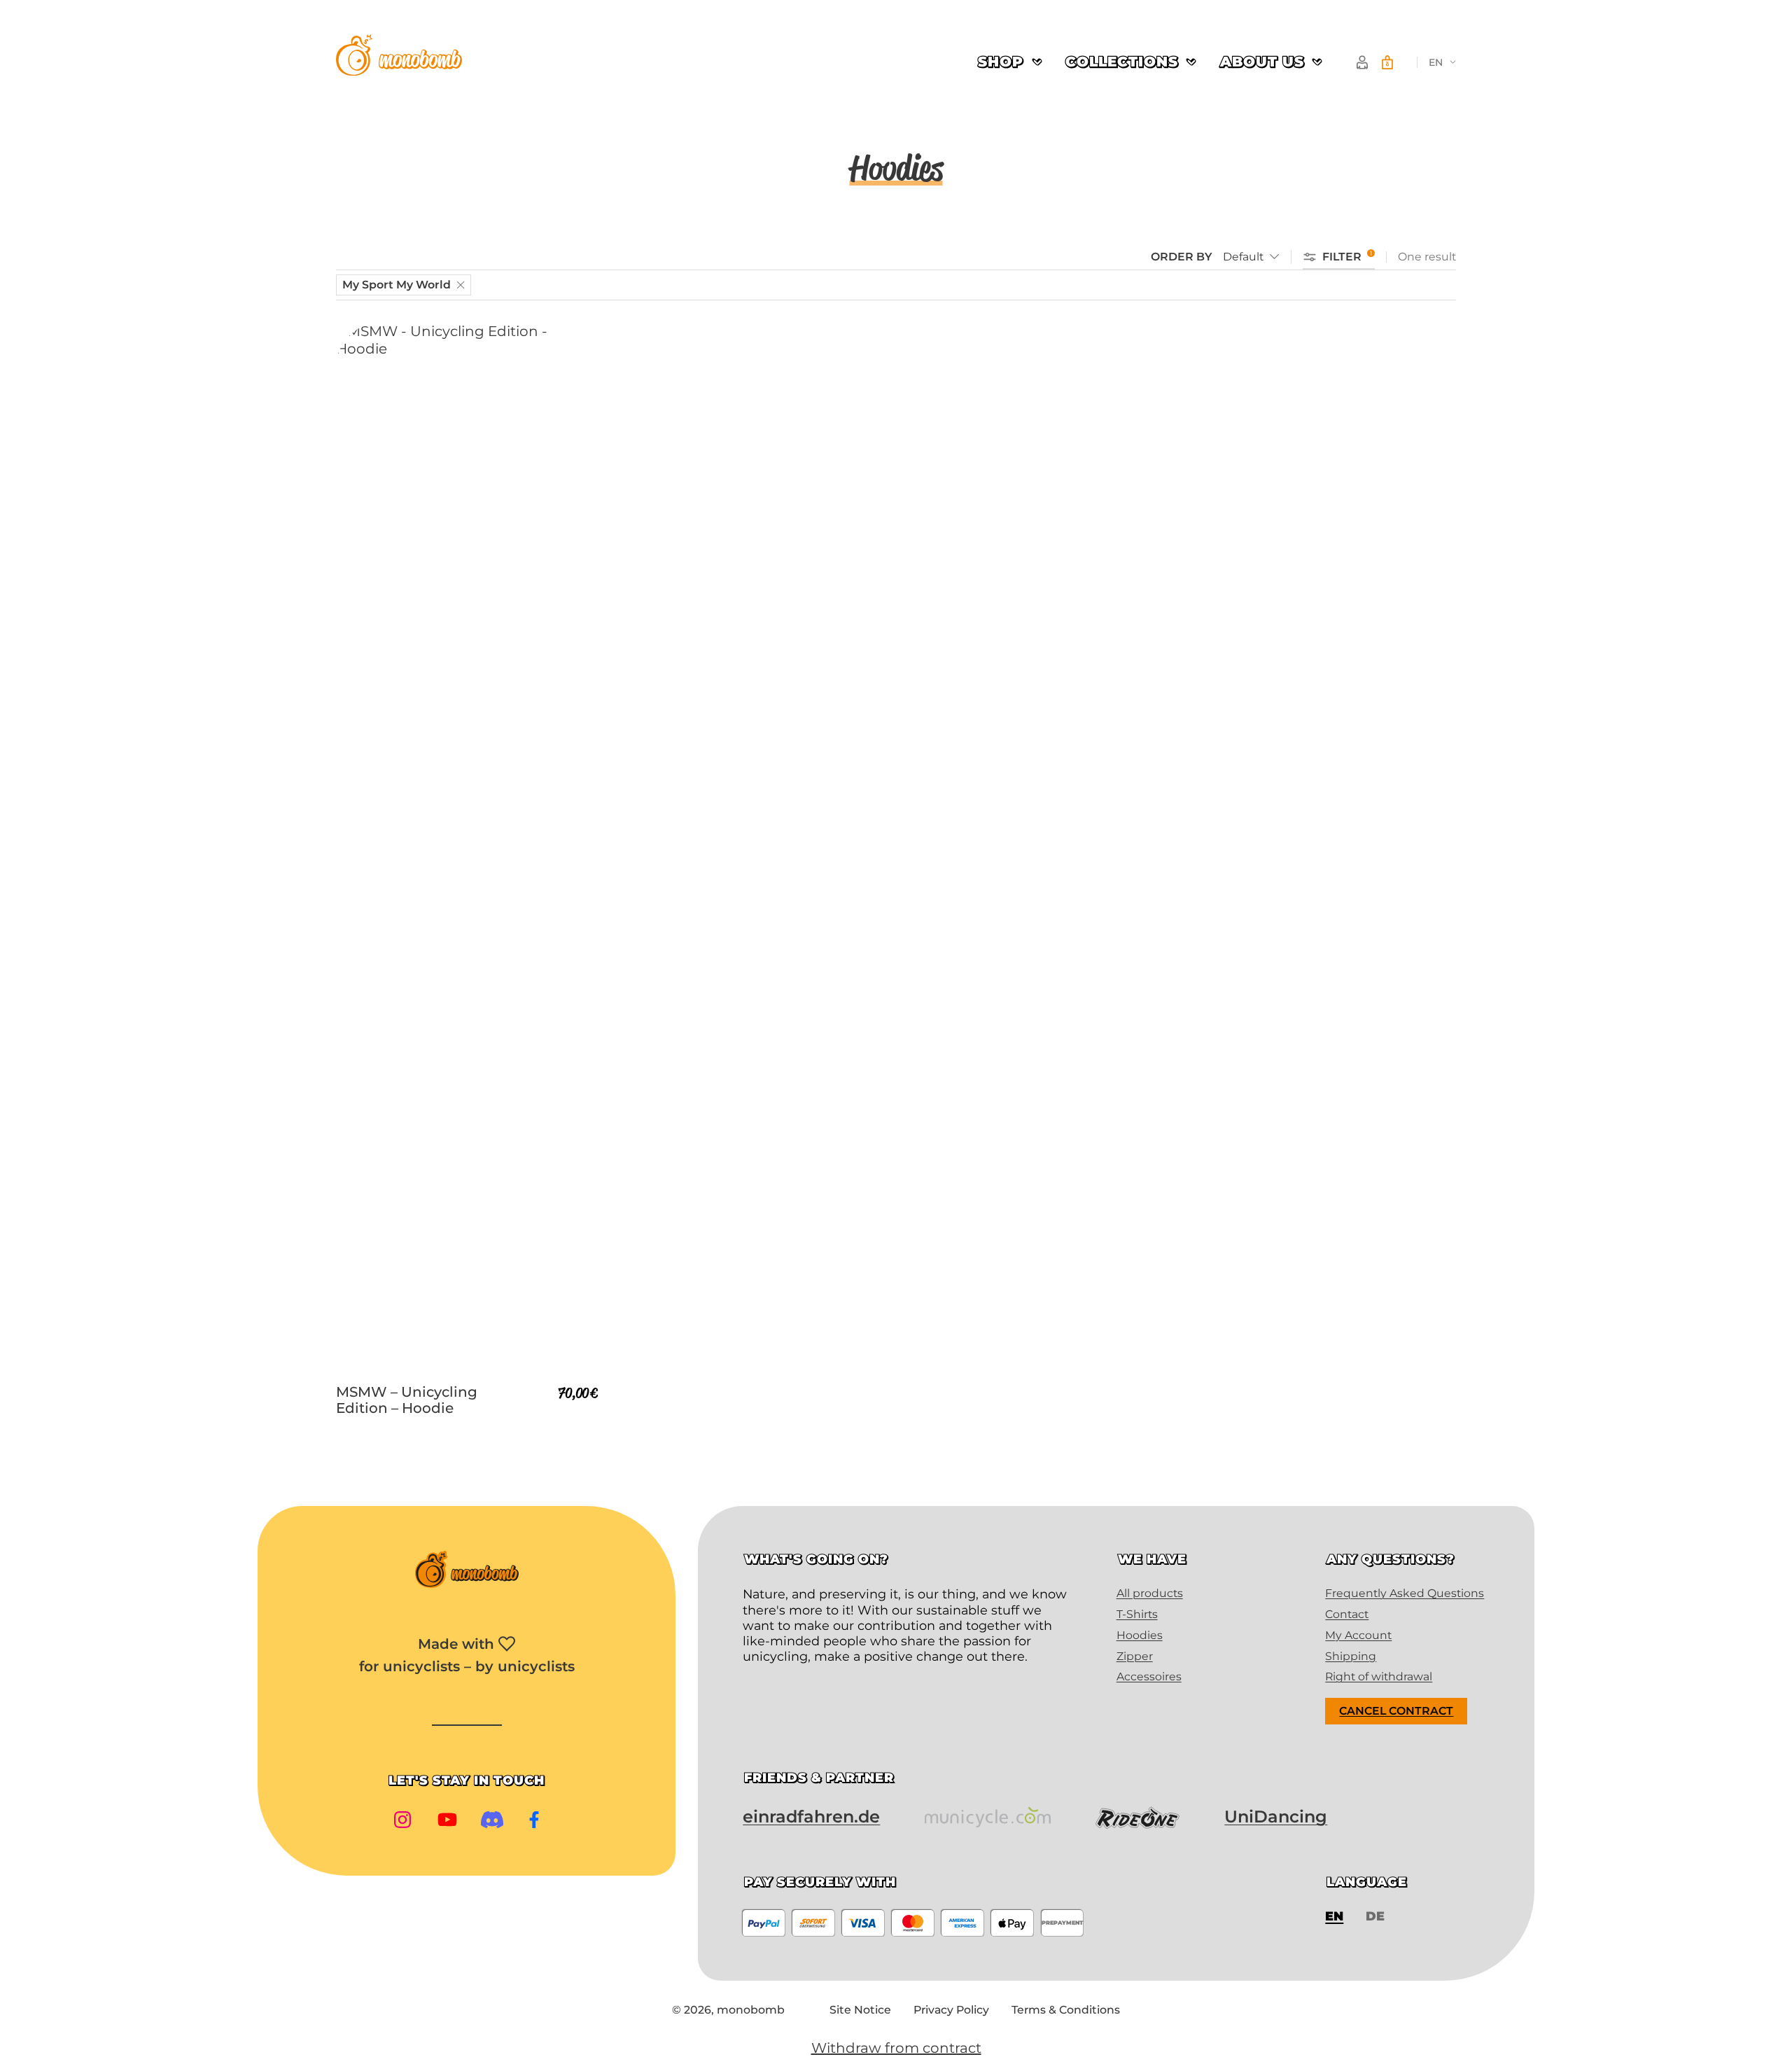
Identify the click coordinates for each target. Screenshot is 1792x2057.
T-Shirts (1137, 1614)
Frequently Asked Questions (1405, 1593)
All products (1150, 1593)
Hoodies (1140, 1635)
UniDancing (1276, 1817)
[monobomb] (399, 57)
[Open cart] (1387, 62)
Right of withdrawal (1379, 1676)
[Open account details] (1362, 62)
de (1375, 1916)
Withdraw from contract (896, 2048)
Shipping (1351, 1656)
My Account (1358, 1635)
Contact (1347, 1614)
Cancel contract (1396, 1711)
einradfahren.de (811, 1817)
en (1436, 62)
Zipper (1135, 1656)
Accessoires (1149, 1676)
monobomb (751, 2010)
